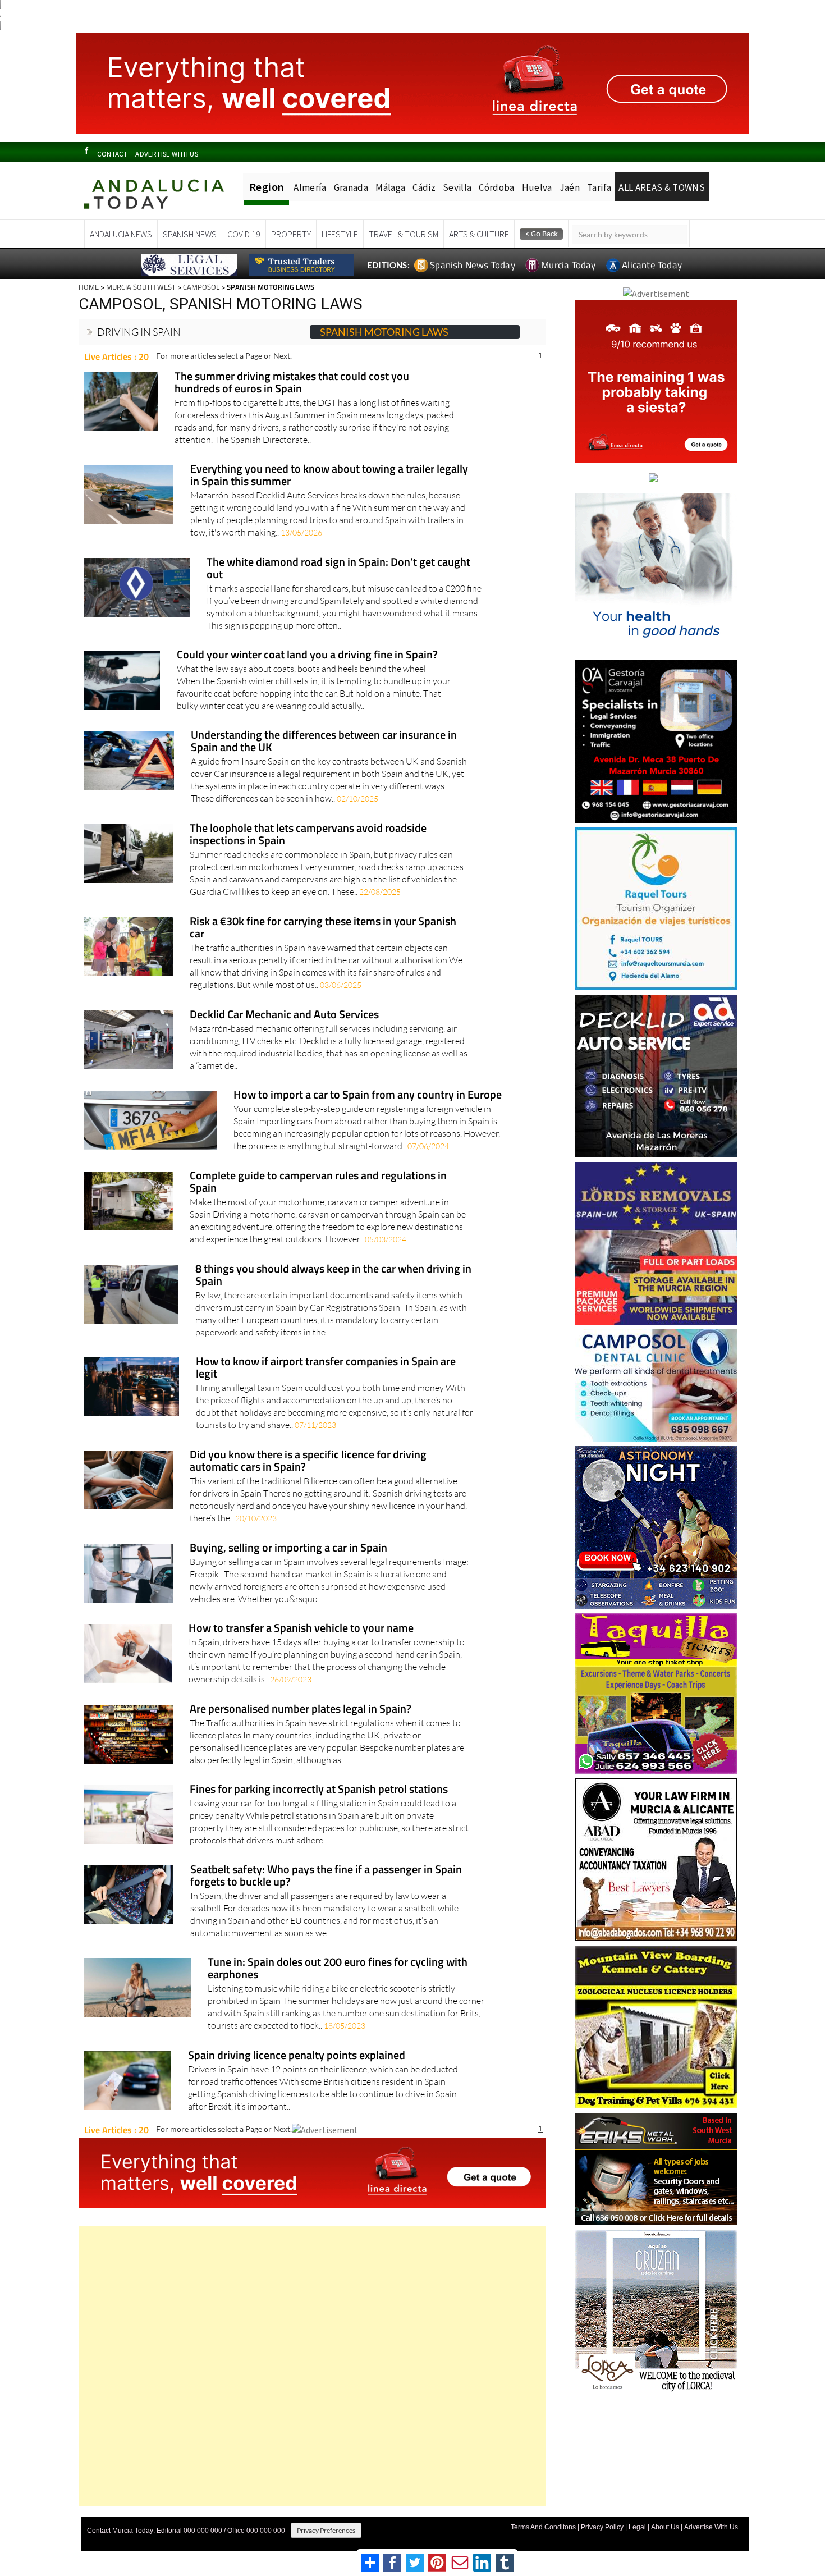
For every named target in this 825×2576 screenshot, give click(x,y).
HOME (89, 287)
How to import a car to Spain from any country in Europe (368, 1095)
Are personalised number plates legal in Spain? (301, 1710)
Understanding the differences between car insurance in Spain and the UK (324, 742)
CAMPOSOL (201, 287)
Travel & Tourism (404, 234)
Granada (351, 187)
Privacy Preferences (326, 2530)
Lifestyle (340, 234)
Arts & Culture (479, 234)
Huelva (537, 187)
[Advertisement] (312, 2366)
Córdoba (496, 187)
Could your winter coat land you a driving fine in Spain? (307, 655)
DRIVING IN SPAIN (139, 332)
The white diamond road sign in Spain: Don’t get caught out (338, 569)
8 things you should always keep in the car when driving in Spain (333, 1276)
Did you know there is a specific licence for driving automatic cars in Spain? (308, 1461)
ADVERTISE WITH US (166, 154)
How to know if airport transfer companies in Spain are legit (326, 1368)
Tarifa (599, 187)
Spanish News (190, 234)
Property (291, 234)
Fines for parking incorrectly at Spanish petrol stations (319, 1790)
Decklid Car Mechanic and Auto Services (284, 1015)
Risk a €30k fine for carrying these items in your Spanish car (323, 928)
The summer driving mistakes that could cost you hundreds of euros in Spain (292, 383)
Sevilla (457, 187)
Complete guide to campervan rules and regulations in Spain (318, 1182)
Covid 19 (244, 234)
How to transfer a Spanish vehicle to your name (301, 1629)
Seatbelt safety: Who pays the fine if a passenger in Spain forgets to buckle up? (326, 1876)
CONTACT (112, 154)
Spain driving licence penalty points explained (297, 2056)
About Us (665, 2527)
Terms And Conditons (543, 2527)
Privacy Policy (602, 2527)
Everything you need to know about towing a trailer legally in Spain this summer (329, 476)
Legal (637, 2527)
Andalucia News (121, 234)
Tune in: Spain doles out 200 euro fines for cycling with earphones (338, 1969)
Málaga (390, 187)
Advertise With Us (711, 2527)
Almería (310, 187)
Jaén (570, 187)
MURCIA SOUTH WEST (141, 287)
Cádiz (424, 187)
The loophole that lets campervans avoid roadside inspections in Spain (308, 835)
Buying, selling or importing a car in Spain (288, 1548)
